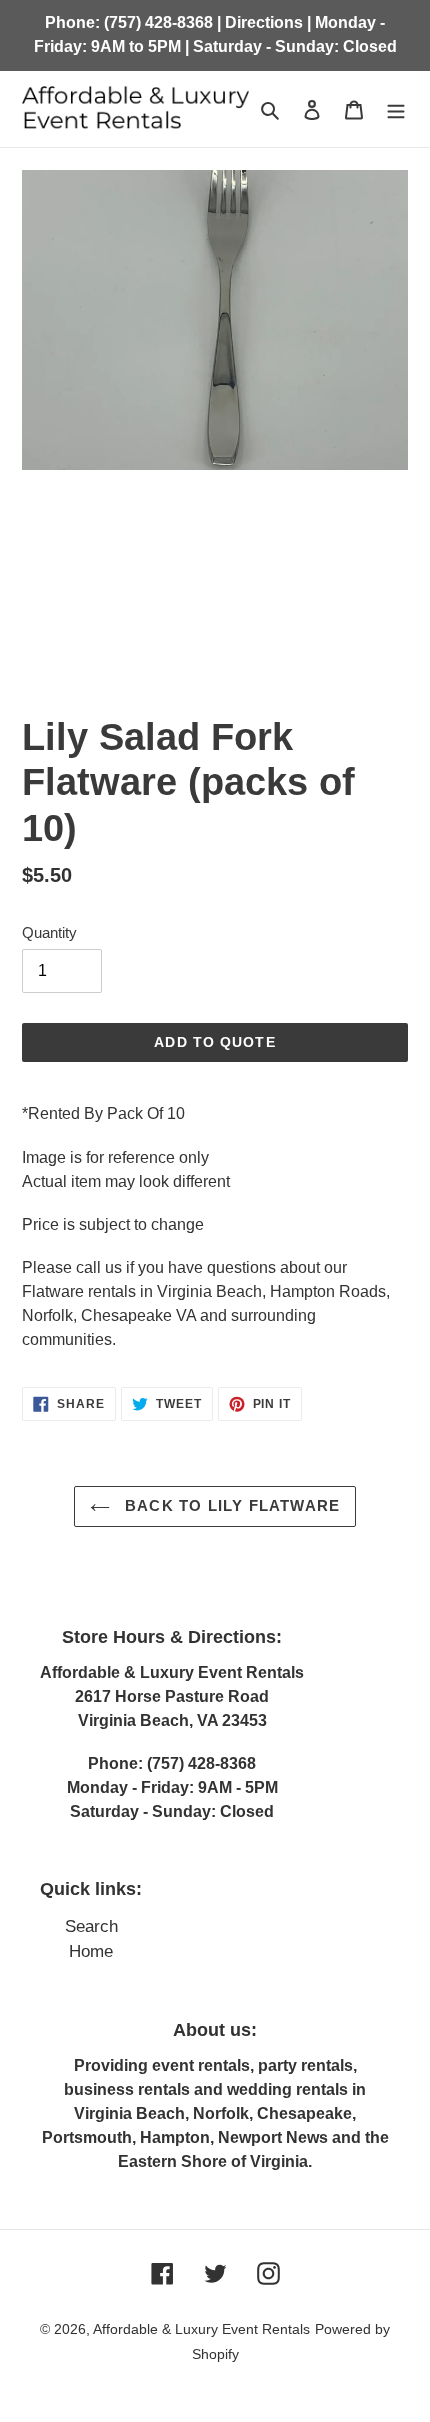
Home (91, 1951)
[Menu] (396, 109)
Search (91, 1926)
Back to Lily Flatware (230, 1505)
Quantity (49, 932)
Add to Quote (214, 1042)
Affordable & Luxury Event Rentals (201, 2329)
